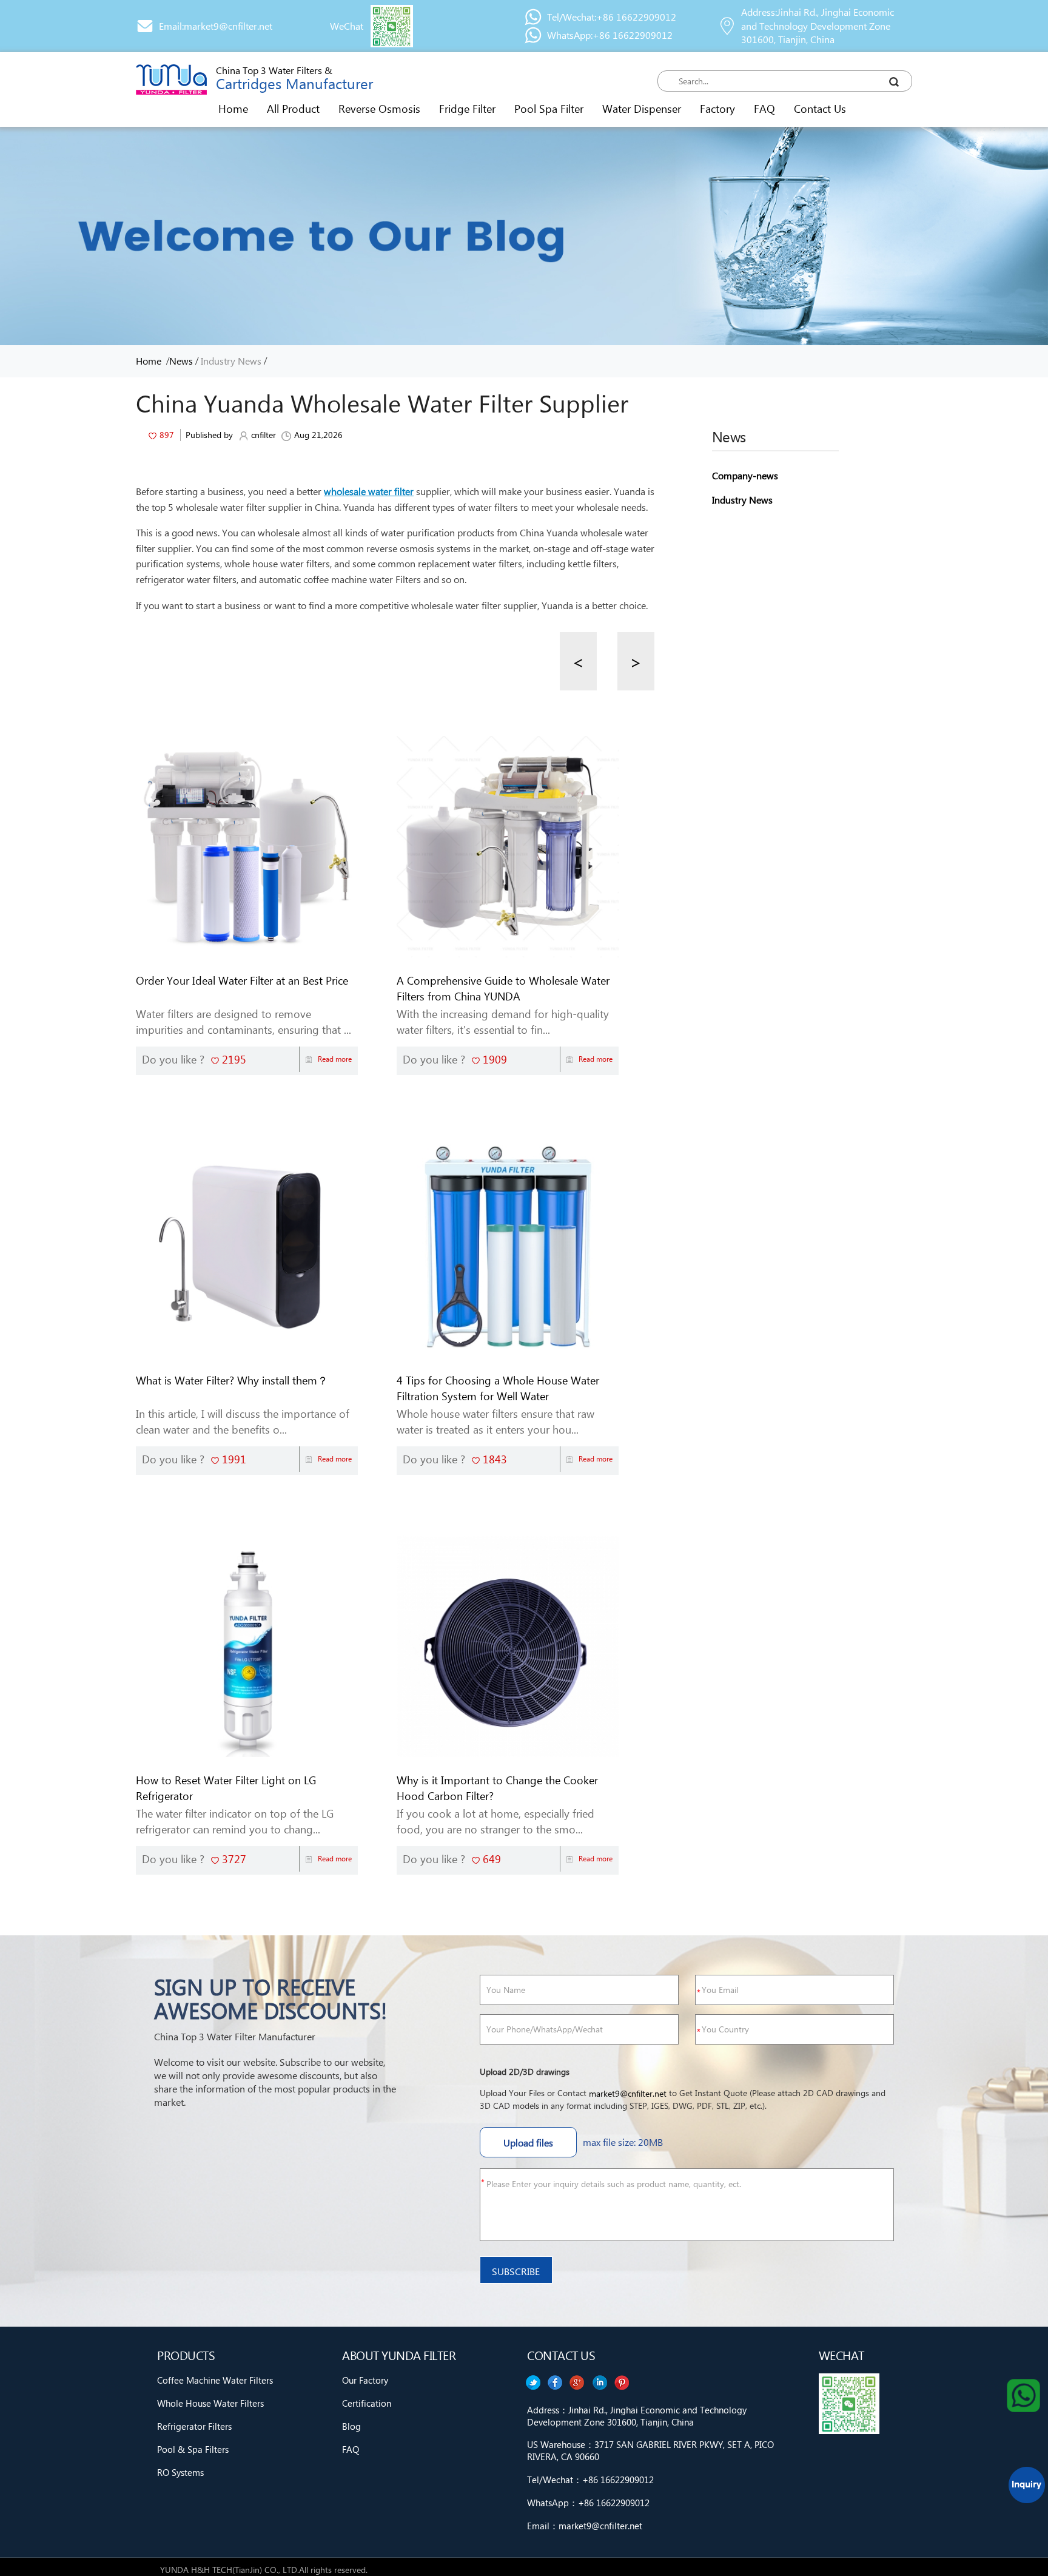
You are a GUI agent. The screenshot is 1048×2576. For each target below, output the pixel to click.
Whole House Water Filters (210, 2403)
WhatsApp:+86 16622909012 (610, 35)
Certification (367, 2403)
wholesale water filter (369, 491)
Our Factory (365, 2380)
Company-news (745, 475)
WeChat (347, 26)
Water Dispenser (642, 108)
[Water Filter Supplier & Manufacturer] (171, 79)
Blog (351, 2426)
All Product (293, 108)
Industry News (231, 361)
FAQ (764, 108)
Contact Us (820, 108)
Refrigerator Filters (194, 2426)
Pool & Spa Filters (193, 2449)
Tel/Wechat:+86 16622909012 (612, 17)
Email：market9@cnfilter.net (585, 2526)
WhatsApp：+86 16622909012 (588, 2503)
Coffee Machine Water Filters (215, 2380)
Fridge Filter (467, 108)
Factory (717, 108)
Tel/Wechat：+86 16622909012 (590, 2480)
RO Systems (180, 2472)
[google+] (577, 2382)
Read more (335, 1059)
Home (233, 108)
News (181, 361)
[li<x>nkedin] (555, 2382)
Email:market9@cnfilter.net (216, 26)
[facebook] (600, 2382)
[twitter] (622, 2382)
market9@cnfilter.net (628, 2093)
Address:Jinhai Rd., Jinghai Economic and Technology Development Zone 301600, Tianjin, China (818, 26)
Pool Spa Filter (549, 108)
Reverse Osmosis (379, 108)
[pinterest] (532, 2382)
